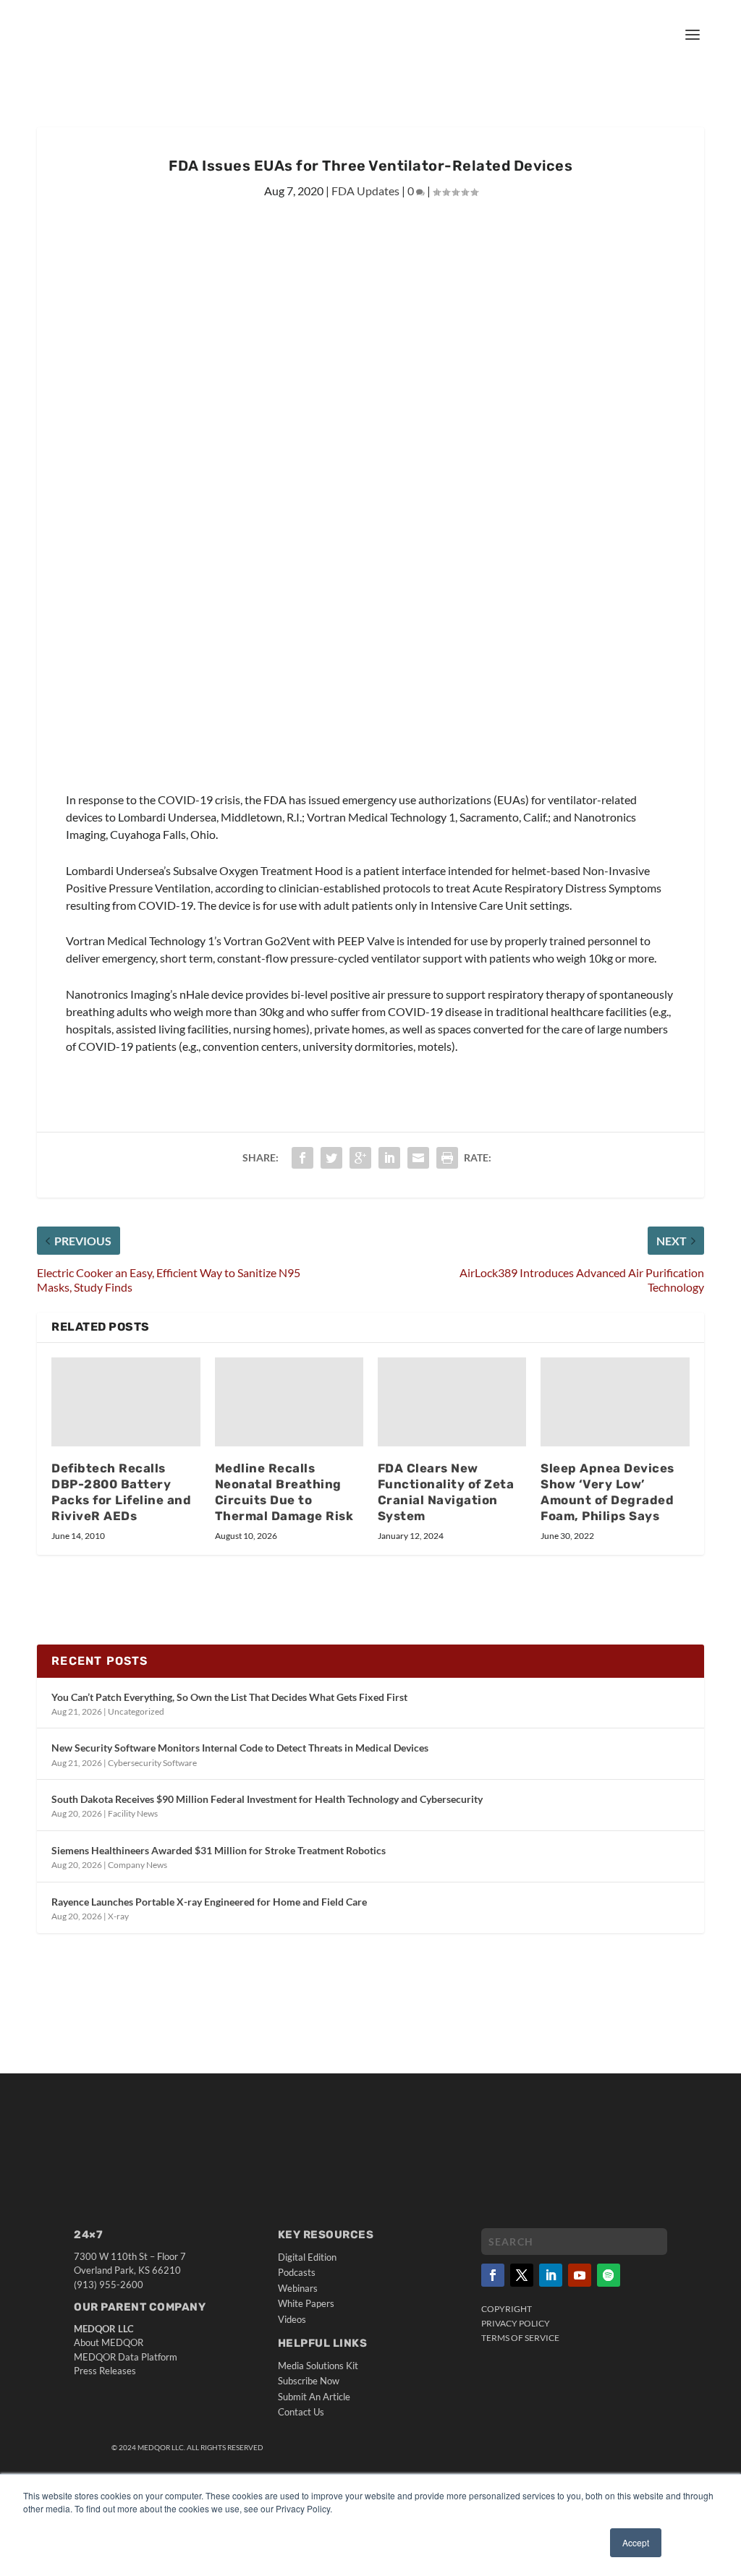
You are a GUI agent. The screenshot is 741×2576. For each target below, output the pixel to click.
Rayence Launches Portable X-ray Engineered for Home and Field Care (209, 1902)
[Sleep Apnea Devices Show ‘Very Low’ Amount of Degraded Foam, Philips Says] (615, 1402)
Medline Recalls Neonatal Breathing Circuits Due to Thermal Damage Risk (284, 1492)
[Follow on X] (522, 2275)
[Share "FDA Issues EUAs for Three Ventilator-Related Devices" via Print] (447, 1158)
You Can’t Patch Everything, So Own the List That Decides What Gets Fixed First (229, 1697)
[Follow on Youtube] (580, 2275)
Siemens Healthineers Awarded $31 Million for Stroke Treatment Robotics (219, 1850)
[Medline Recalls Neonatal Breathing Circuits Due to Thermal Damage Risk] (289, 1402)
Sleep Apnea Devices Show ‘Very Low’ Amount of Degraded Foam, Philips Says (607, 1492)
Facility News (133, 1813)
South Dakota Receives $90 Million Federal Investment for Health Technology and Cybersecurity (267, 1799)
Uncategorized (136, 1711)
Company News (137, 1865)
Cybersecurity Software (152, 1763)
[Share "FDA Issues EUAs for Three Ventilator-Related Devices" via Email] (418, 1158)
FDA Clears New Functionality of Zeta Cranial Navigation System (446, 1492)
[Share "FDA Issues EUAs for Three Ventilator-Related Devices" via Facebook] (302, 1158)
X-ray (118, 1916)
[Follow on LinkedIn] (551, 2275)
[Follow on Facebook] (493, 2275)
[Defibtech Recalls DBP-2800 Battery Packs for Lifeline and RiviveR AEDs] (126, 1402)
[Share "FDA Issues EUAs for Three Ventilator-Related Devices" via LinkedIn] (389, 1158)
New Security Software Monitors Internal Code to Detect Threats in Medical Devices (240, 1748)
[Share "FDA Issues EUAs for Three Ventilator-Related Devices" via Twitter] (331, 1158)
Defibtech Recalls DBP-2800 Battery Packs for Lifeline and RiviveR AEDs (121, 1492)
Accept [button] (636, 2542)
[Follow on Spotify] (609, 2275)
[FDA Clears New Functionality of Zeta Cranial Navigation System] (452, 1402)
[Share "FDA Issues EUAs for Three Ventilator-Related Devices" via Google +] (360, 1158)
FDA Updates (365, 191)
